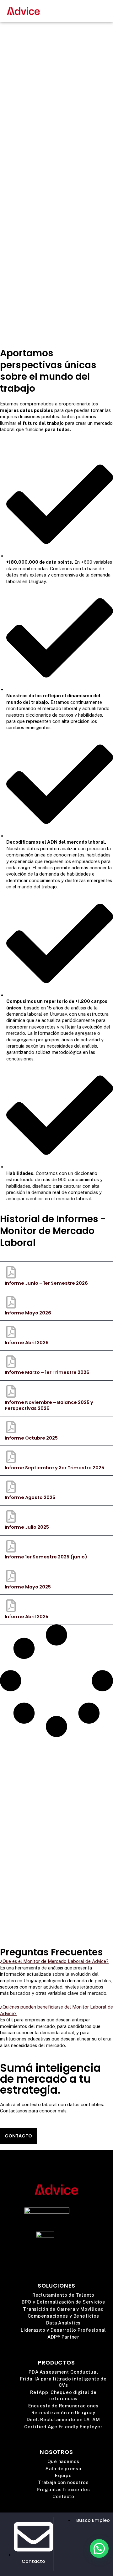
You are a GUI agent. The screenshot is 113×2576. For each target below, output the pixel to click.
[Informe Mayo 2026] (11, 1302)
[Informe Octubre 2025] (11, 1427)
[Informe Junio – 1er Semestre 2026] (11, 1272)
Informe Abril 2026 (27, 1343)
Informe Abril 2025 (27, 1617)
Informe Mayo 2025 (28, 1587)
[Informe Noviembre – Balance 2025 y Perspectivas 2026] (11, 1391)
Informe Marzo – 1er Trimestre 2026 (47, 1372)
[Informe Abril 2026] (11, 1332)
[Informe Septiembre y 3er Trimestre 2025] (11, 1457)
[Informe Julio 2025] (11, 1517)
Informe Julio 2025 (27, 1527)
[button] (105, 11)
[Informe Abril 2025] (11, 1606)
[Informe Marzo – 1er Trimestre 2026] (11, 1362)
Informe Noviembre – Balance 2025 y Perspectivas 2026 (49, 1405)
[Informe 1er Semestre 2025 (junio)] (11, 1546)
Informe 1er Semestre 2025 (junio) (46, 1557)
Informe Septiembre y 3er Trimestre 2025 (54, 1468)
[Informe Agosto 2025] (11, 1487)
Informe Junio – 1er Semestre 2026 (46, 1283)
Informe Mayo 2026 (28, 1313)
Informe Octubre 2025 (31, 1438)
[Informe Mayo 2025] (11, 1576)
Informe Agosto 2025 (30, 1497)
